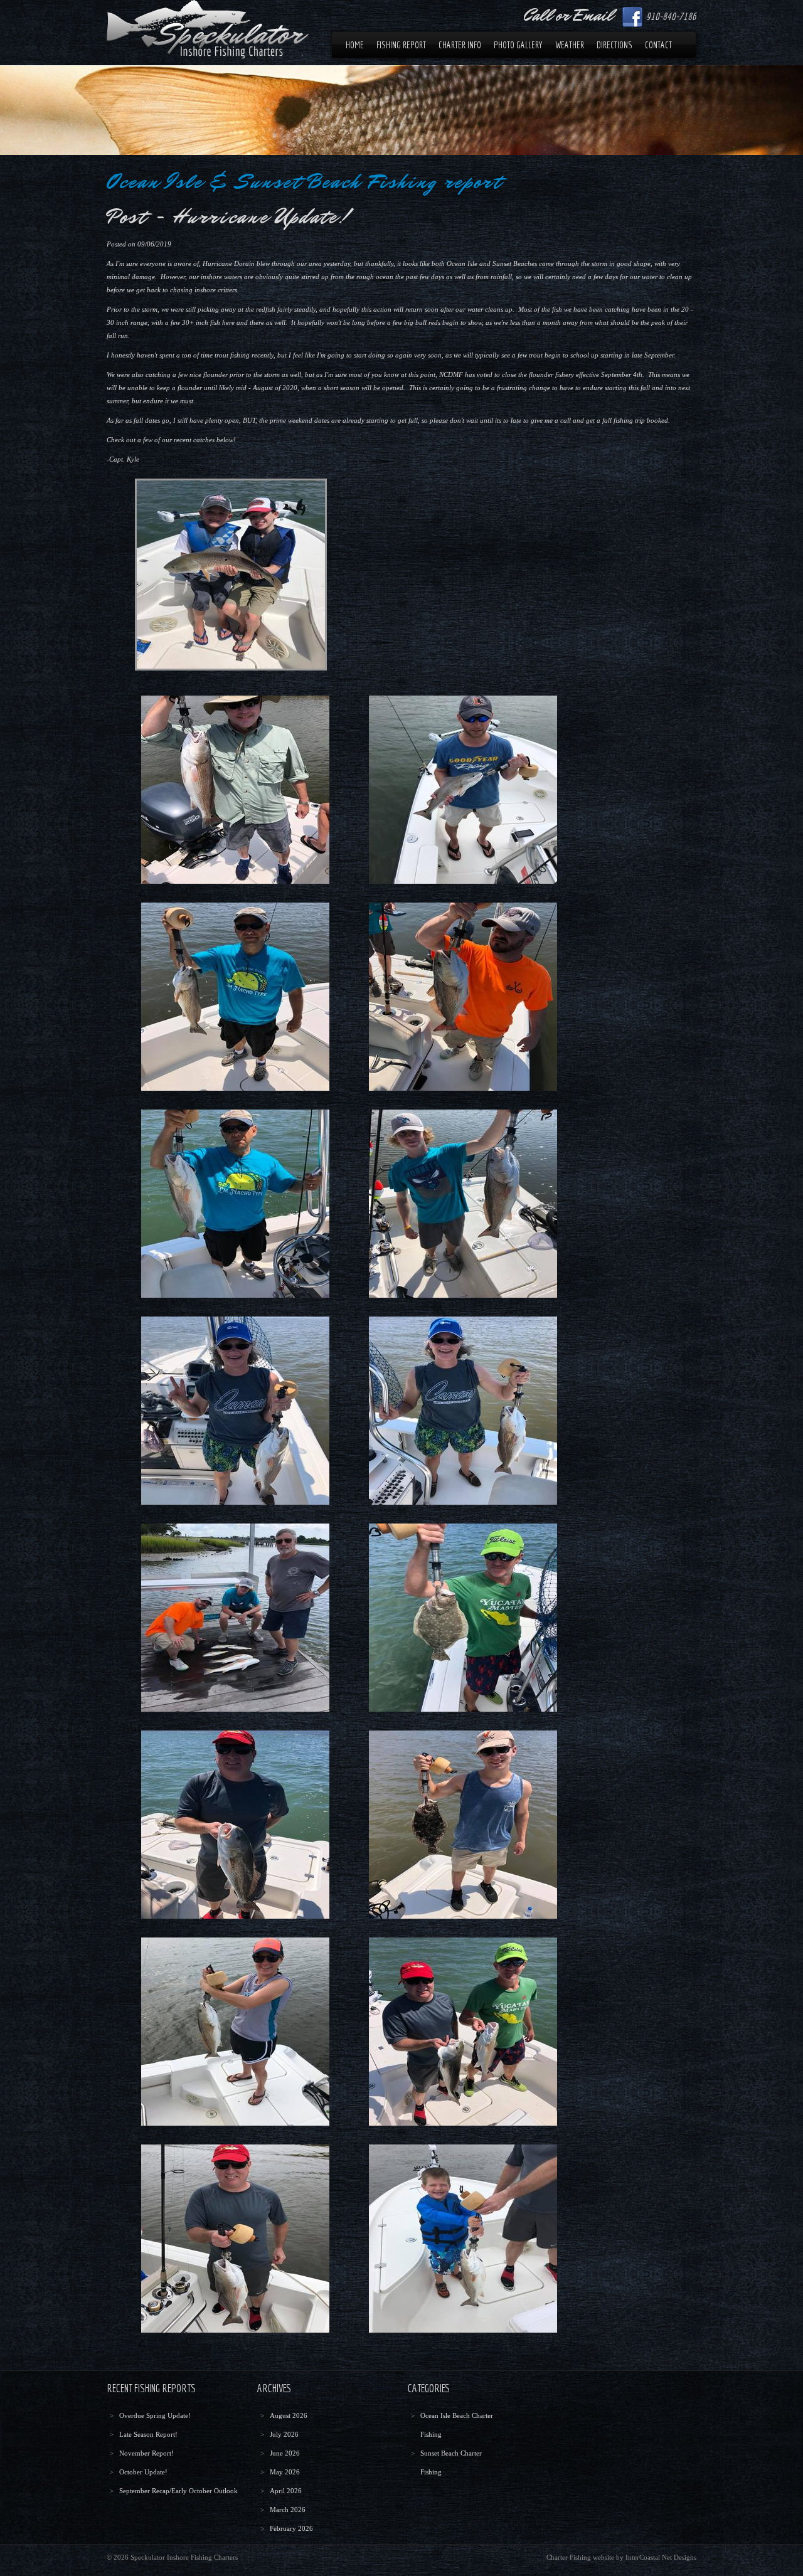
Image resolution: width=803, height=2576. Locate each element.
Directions (614, 45)
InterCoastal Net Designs (661, 2557)
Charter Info (460, 45)
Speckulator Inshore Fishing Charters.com (208, 29)
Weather (570, 45)
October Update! (143, 2472)
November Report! (146, 2453)
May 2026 (285, 2472)
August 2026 (289, 2415)
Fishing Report (401, 45)
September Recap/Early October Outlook (178, 2491)
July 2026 (284, 2434)
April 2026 (286, 2491)
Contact (658, 45)
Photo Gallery (518, 45)
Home (355, 45)
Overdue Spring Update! (155, 2415)
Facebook (632, 17)
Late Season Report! (148, 2434)
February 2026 (291, 2528)
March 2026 (288, 2510)
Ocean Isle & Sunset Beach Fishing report (304, 182)
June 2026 (285, 2453)
